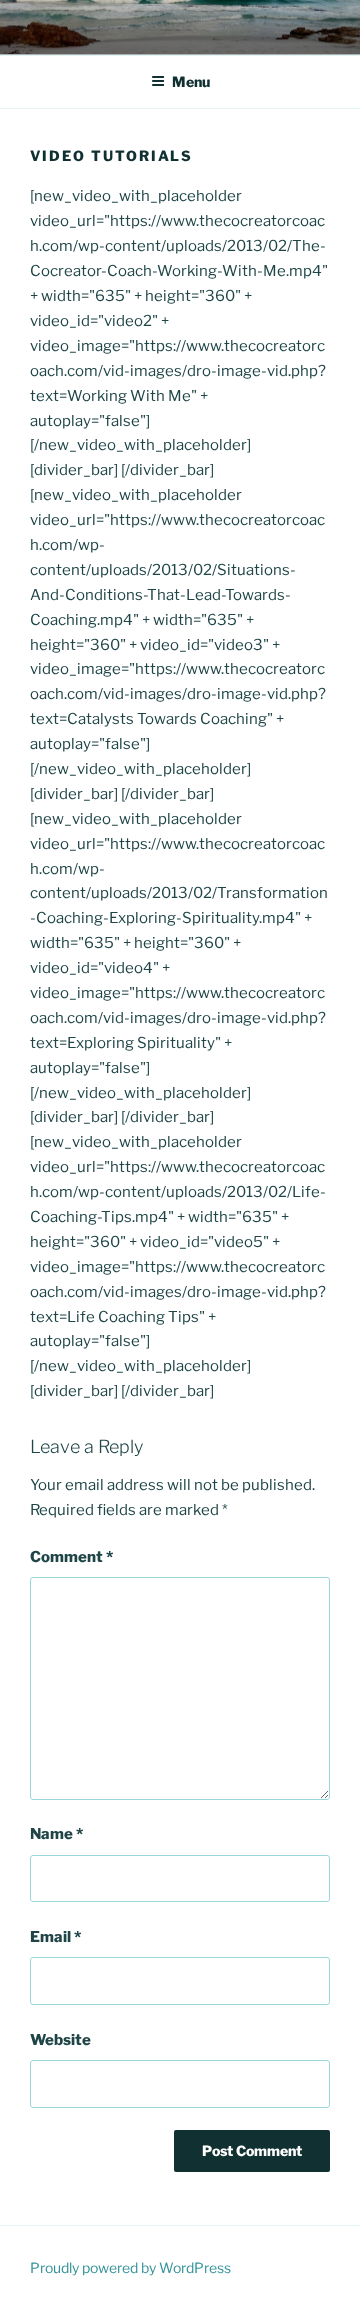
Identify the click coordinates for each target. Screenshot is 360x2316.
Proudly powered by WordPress (130, 2267)
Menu (191, 81)
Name (56, 1834)
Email (55, 1937)
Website (60, 2040)
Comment (71, 1557)
